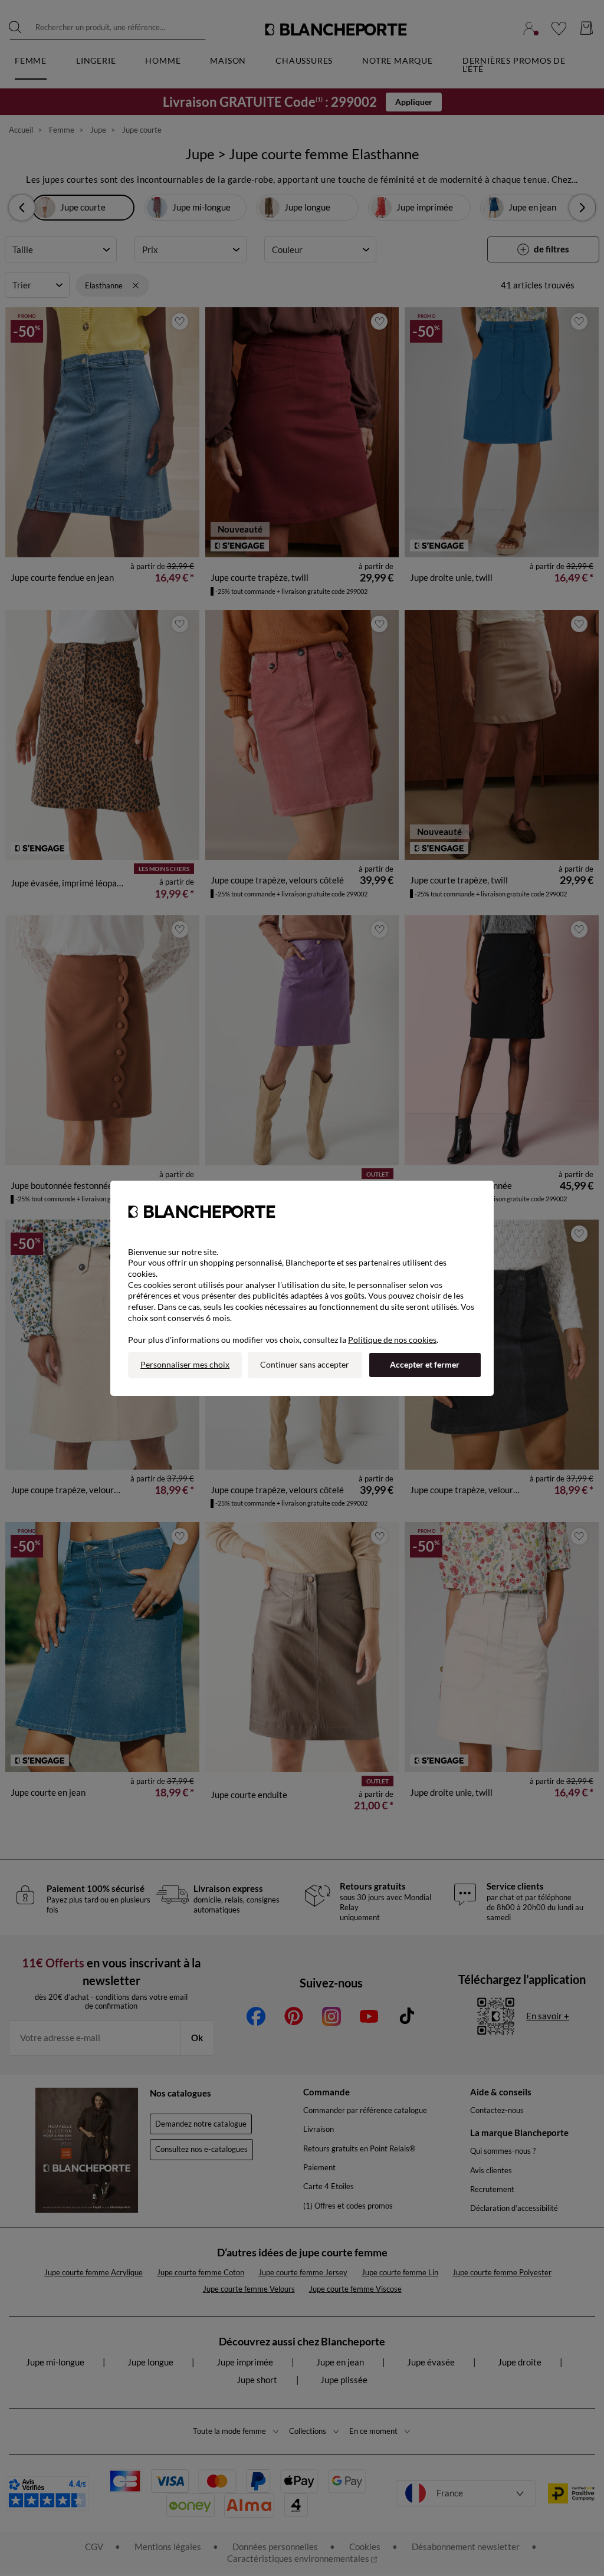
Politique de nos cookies (392, 1340)
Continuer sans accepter (305, 1364)
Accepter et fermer (425, 1364)
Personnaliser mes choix (185, 1364)
